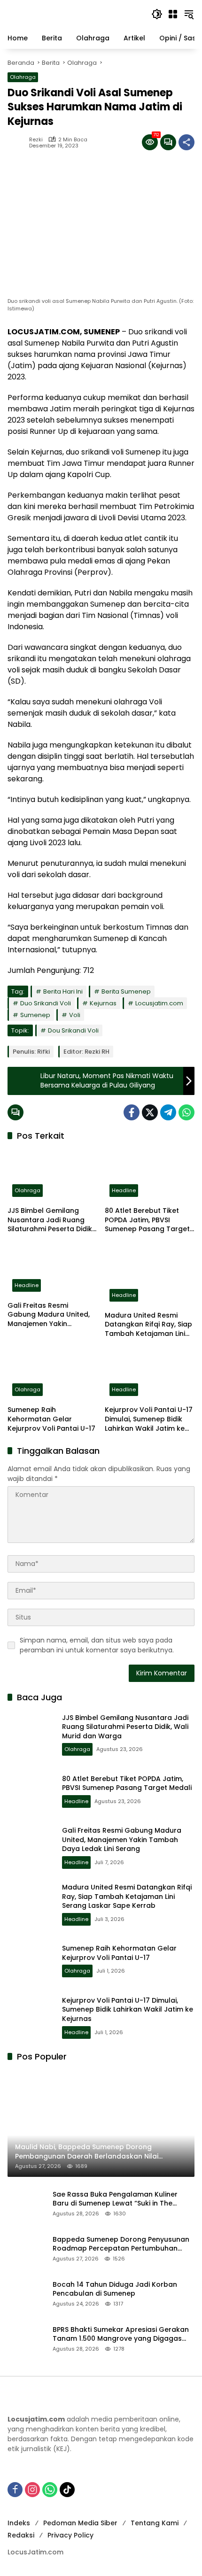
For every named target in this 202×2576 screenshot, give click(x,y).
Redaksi (21, 2535)
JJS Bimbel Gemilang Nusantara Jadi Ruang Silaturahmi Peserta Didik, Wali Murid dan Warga (50, 1220)
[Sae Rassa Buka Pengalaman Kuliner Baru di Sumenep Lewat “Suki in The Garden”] (26, 2203)
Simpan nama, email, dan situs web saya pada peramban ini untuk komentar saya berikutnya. (97, 1645)
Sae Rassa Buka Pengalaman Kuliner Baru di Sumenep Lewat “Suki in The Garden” (115, 2199)
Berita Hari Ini (63, 991)
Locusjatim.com (159, 1003)
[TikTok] (67, 2490)
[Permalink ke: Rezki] (18, 142)
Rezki (36, 140)
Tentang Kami (155, 2523)
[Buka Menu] (173, 14)
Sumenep (35, 1015)
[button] (157, 14)
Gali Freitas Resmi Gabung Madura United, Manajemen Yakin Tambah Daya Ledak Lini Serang (49, 1315)
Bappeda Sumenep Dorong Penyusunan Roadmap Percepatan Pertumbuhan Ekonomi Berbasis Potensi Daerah (121, 2244)
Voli (75, 1015)
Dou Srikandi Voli (73, 1030)
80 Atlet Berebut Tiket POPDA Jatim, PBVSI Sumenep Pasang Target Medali (147, 1220)
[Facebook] (132, 1112)
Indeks (19, 2523)
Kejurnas (103, 1003)
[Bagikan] (186, 142)
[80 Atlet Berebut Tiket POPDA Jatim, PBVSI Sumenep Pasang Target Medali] (150, 1175)
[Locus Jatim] (75, 14)
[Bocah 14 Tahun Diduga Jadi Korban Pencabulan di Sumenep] (26, 2293)
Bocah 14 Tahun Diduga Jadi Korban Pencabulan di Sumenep (115, 2289)
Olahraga (23, 77)
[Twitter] (150, 1112)
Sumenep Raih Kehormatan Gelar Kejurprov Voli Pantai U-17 (51, 1419)
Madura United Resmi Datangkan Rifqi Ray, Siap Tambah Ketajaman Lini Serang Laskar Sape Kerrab (148, 1325)
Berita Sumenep (126, 991)
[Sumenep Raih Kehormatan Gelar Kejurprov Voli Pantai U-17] (52, 1374)
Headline (124, 1190)
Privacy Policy (70, 2535)
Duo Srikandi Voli (46, 1003)
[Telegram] (168, 1112)
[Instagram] (32, 2490)
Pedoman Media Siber (80, 2523)
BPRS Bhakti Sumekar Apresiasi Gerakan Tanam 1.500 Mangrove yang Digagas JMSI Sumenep (121, 2334)
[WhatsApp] (186, 1112)
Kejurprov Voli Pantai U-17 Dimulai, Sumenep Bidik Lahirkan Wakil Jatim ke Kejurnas (149, 1419)
